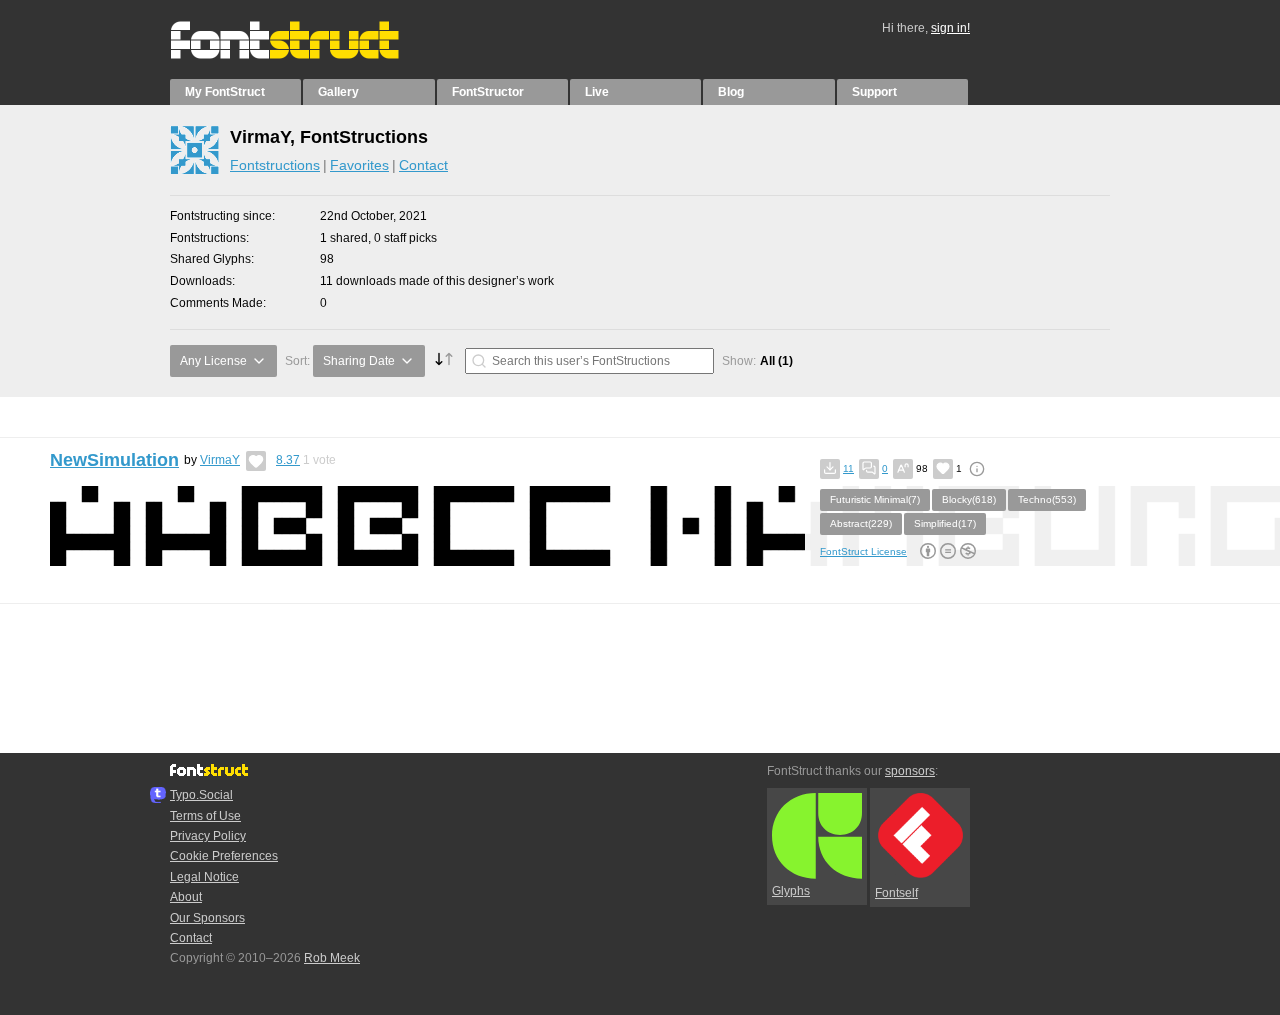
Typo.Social (201, 795)
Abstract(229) (861, 523)
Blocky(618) (969, 499)
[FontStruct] (305, 55)
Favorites (359, 165)
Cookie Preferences (224, 856)
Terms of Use (205, 816)
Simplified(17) (945, 523)
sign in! (950, 28)
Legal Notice (204, 877)
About (186, 897)
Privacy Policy (208, 836)
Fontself (896, 893)
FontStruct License (863, 551)
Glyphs (791, 891)
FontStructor (488, 92)
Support (874, 92)
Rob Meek (332, 958)
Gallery (338, 92)
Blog (731, 92)
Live (597, 92)
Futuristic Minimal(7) (875, 499)
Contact (423, 165)
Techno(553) (1047, 499)
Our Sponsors (207, 918)
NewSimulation (114, 460)
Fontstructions (275, 165)
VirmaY (220, 460)
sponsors (910, 771)
